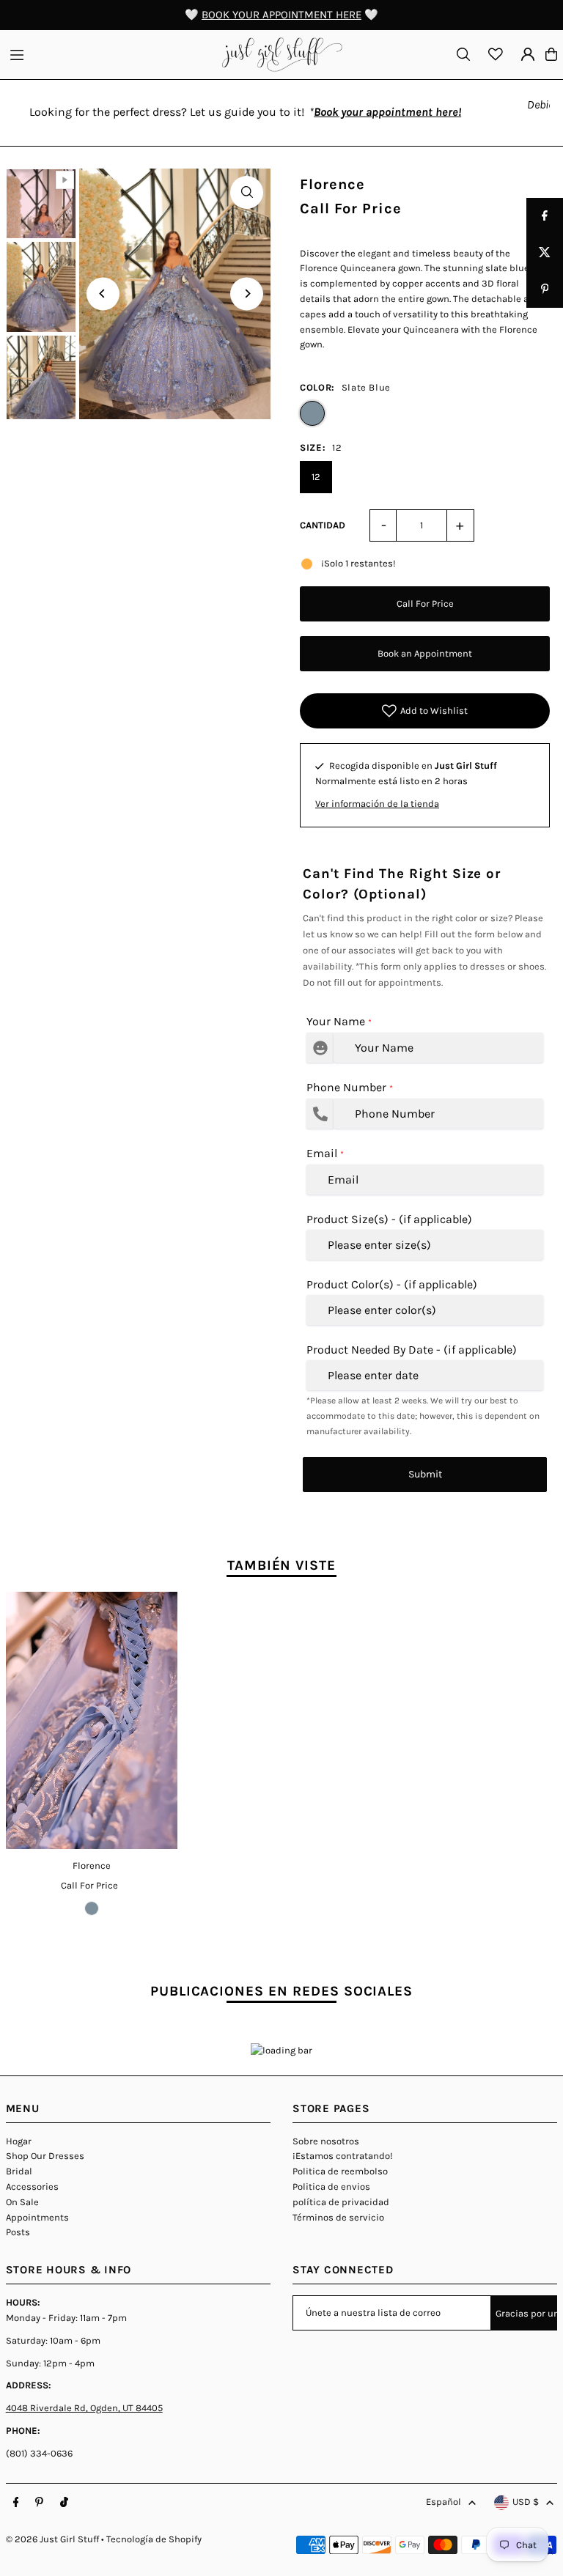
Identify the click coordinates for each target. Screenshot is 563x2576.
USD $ (526, 2502)
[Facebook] (16, 2503)
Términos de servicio (338, 2217)
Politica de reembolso (340, 2171)
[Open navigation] (109, 53)
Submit (425, 1474)
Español (444, 2502)
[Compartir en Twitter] (545, 253)
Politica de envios (331, 2186)
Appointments (37, 2217)
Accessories (32, 2186)
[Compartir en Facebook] (545, 216)
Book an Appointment (425, 653)
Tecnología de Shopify (154, 2539)
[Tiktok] (64, 2503)
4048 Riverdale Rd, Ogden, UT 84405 (84, 2408)
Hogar (19, 2141)
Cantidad (323, 525)
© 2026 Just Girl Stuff (52, 2539)
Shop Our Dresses (45, 2156)
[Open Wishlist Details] (496, 54)
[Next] (247, 294)
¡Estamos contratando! (343, 2156)
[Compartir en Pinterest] (545, 289)
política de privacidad (341, 2202)
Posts (18, 2232)
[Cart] (551, 54)
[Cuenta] (528, 54)
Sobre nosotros (326, 2141)
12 (316, 477)
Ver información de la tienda (377, 804)
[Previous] (103, 294)
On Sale (22, 2202)
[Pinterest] (39, 2503)
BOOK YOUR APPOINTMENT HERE (281, 15)
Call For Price (425, 604)
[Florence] (92, 1720)
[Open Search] (463, 54)
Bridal (19, 2171)
